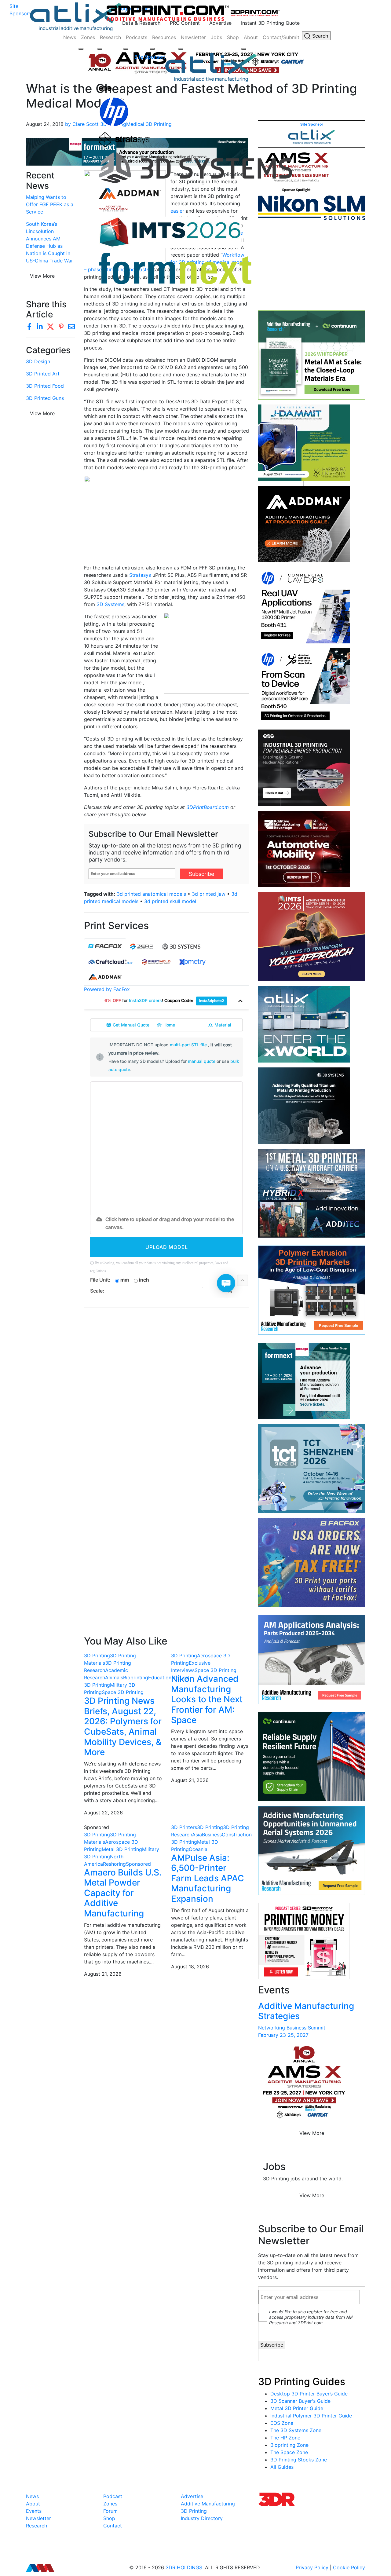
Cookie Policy (349, 2567)
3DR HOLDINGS (184, 2567)
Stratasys (140, 575)
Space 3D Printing (123, 1692)
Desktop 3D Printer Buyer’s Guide (309, 2394)
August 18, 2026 (190, 1967)
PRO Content (185, 23)
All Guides (282, 2467)
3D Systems (110, 604)
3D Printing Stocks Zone (299, 2460)
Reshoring (114, 1864)
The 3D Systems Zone (296, 2430)
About (251, 37)
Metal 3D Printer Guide (297, 2408)
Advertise (220, 23)
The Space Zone (289, 2452)
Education (160, 1678)
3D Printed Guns (45, 398)
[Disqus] (166, 1392)
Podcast (113, 2496)
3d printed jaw (209, 894)
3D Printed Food (45, 386)
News (70, 37)
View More (42, 413)
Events (34, 2511)
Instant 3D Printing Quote (270, 23)
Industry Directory (202, 2518)
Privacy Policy (312, 2567)
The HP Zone (285, 2438)
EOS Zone (282, 2423)
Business (212, 1835)
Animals (114, 1678)
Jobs (216, 37)
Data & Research (141, 23)
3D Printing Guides (302, 2382)
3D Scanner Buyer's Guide (300, 2401)
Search (319, 36)
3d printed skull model (170, 901)
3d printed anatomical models (151, 894)
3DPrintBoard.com (208, 807)
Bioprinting (136, 1678)
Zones (88, 37)
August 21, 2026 (190, 1780)
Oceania (198, 1849)
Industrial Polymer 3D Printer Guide (311, 2416)
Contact (113, 2526)
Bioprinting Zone (289, 2445)
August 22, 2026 (103, 1813)
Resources (164, 37)
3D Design (38, 361)
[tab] (105, 946)
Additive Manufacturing (208, 2504)
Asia (197, 1835)
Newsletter (193, 37)
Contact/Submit (281, 37)
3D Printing (97, 1656)
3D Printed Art (43, 374)
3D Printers (184, 1827)
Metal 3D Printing (122, 1849)
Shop (233, 37)
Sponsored (138, 1864)
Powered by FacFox (107, 989)
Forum (110, 2511)
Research (110, 37)
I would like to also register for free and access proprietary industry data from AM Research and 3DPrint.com (311, 2317)
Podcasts (137, 37)
